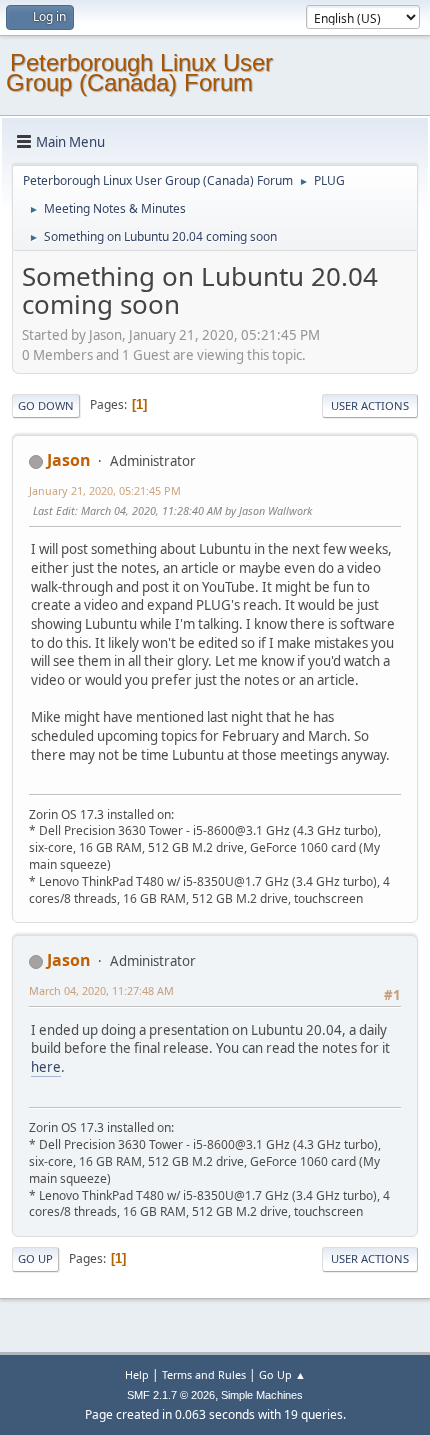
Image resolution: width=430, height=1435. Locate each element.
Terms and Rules (204, 1374)
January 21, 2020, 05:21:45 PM (105, 490)
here (46, 1067)
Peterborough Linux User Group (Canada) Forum (139, 72)
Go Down (46, 405)
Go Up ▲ (282, 1374)
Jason (69, 460)
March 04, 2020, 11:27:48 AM (101, 990)
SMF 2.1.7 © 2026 (171, 1395)
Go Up (35, 1258)
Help (137, 1374)
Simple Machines (262, 1395)
